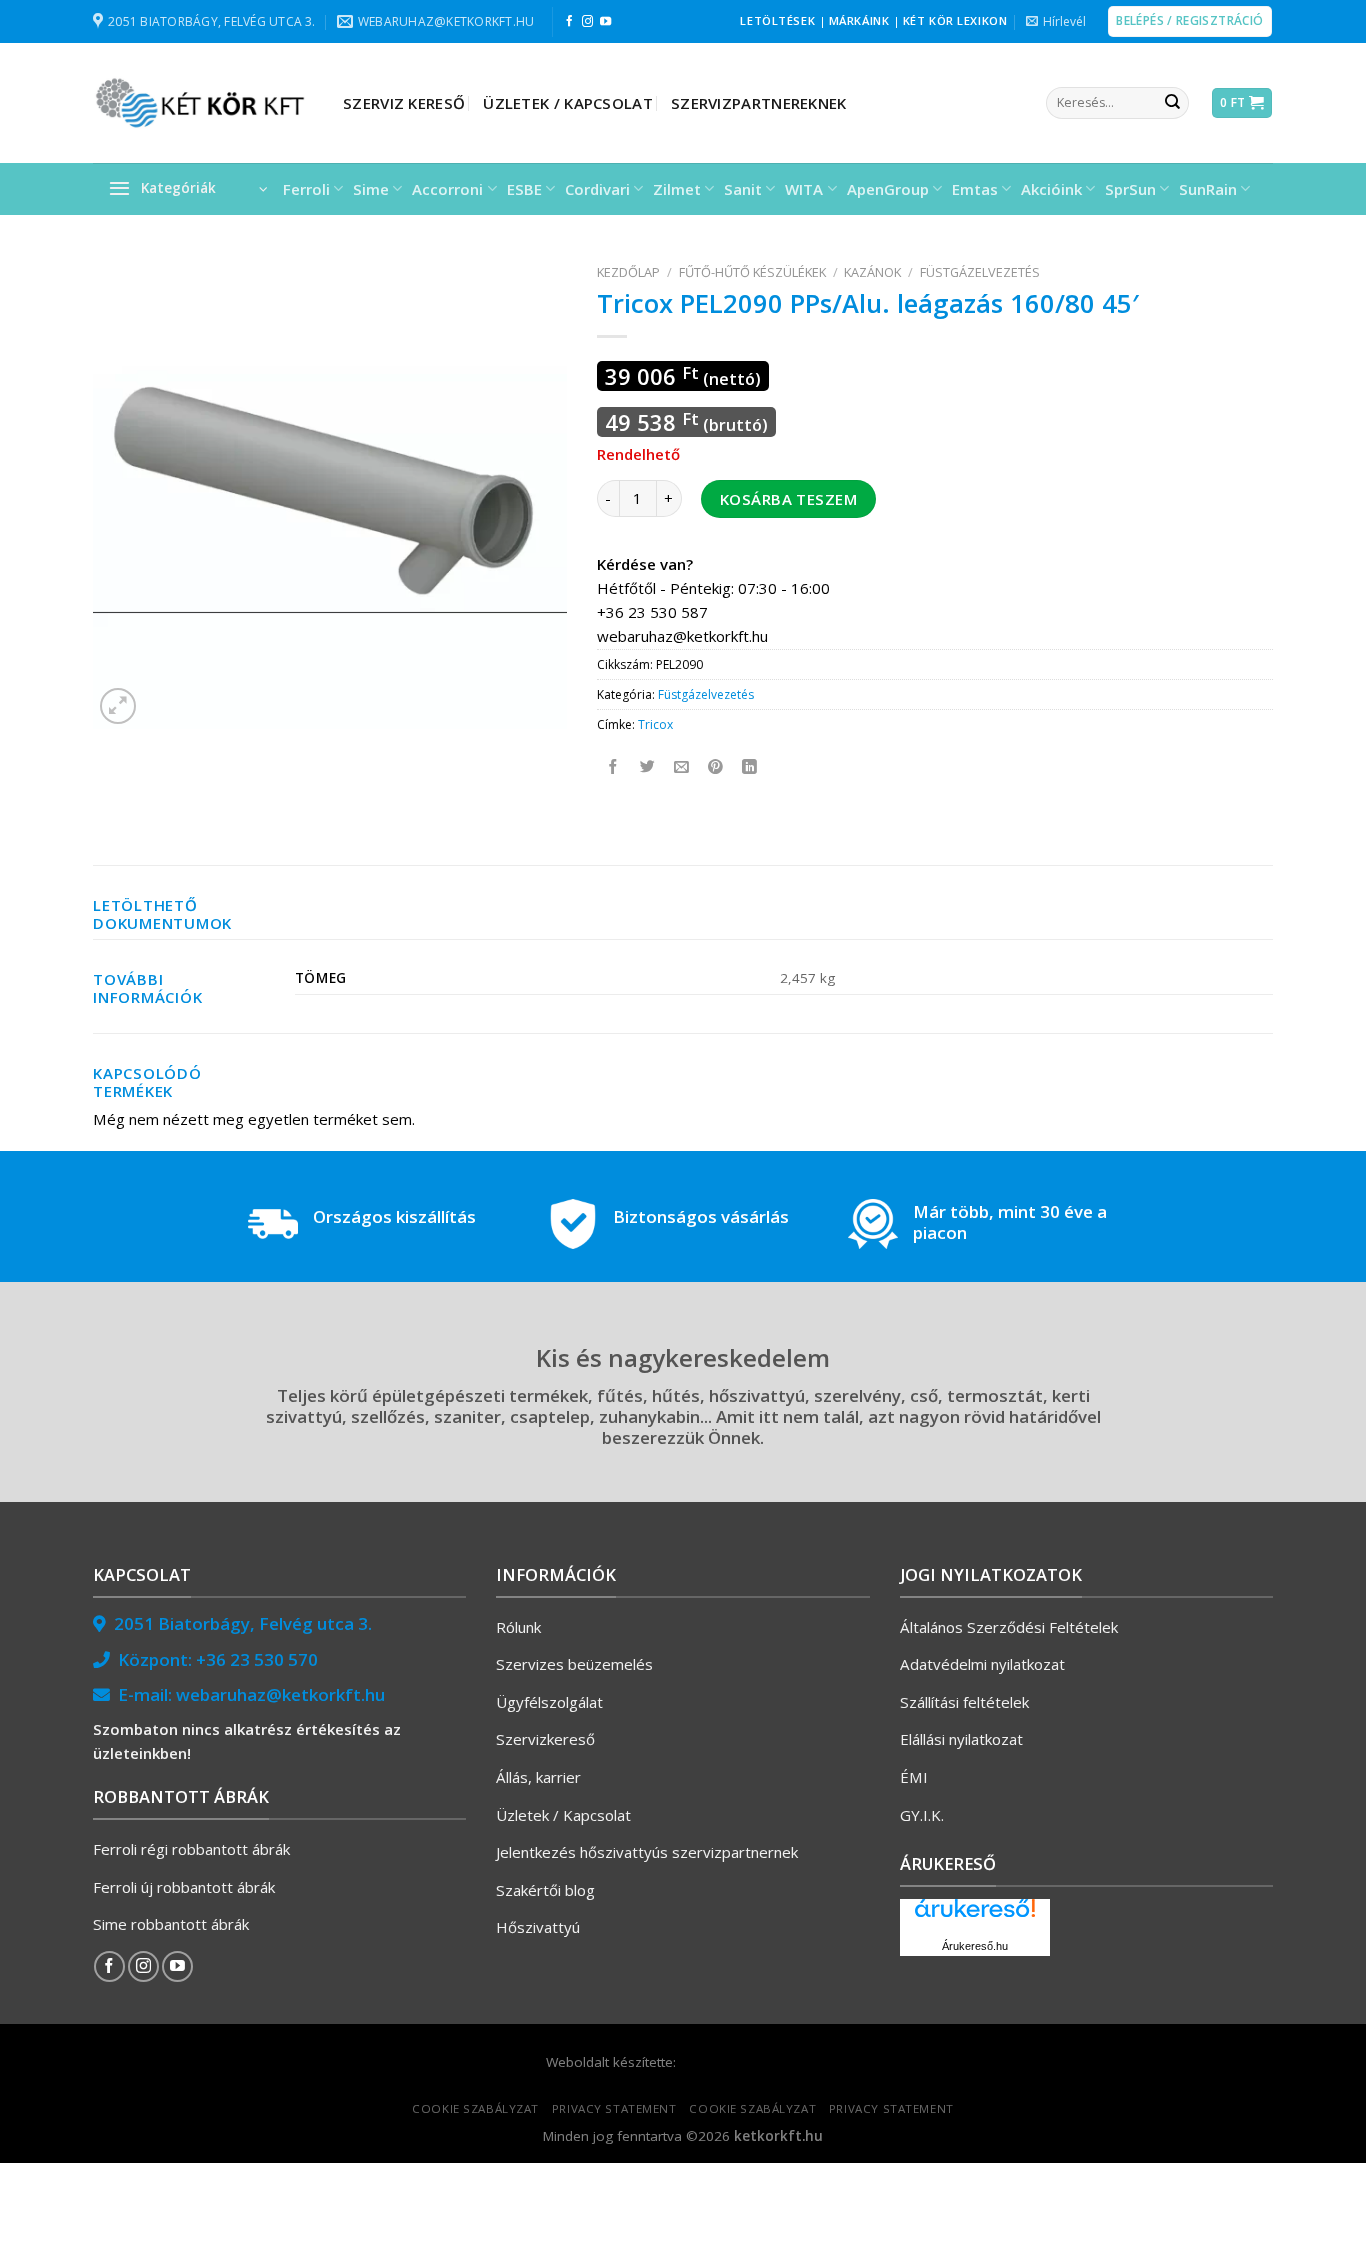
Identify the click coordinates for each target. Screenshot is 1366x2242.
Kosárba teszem (788, 499)
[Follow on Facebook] (569, 22)
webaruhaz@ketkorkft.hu (280, 1694)
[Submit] (1172, 103)
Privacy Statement (614, 2108)
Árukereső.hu (975, 1946)
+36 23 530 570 (257, 1659)
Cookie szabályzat (475, 2108)
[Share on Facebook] (614, 766)
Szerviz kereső (404, 103)
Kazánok (872, 272)
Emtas (975, 189)
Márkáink (859, 20)
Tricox (655, 724)
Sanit (743, 189)
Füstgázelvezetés (980, 272)
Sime (371, 189)
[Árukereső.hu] (975, 1915)
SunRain (1208, 189)
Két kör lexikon (955, 20)
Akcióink (1051, 189)
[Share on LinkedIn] (750, 766)
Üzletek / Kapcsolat (568, 103)
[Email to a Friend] (682, 766)
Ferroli (306, 189)
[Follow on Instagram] (587, 22)
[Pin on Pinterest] (716, 766)
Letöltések (777, 20)
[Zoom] (118, 706)
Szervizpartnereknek (759, 103)
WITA (804, 189)
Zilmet (677, 189)
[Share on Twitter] (648, 766)
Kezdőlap (628, 272)
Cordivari (597, 189)
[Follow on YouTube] (605, 22)
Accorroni (447, 189)
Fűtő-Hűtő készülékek (752, 272)
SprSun (1130, 189)
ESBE (524, 189)
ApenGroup (888, 189)
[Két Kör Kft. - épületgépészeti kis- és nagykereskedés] (203, 103)
